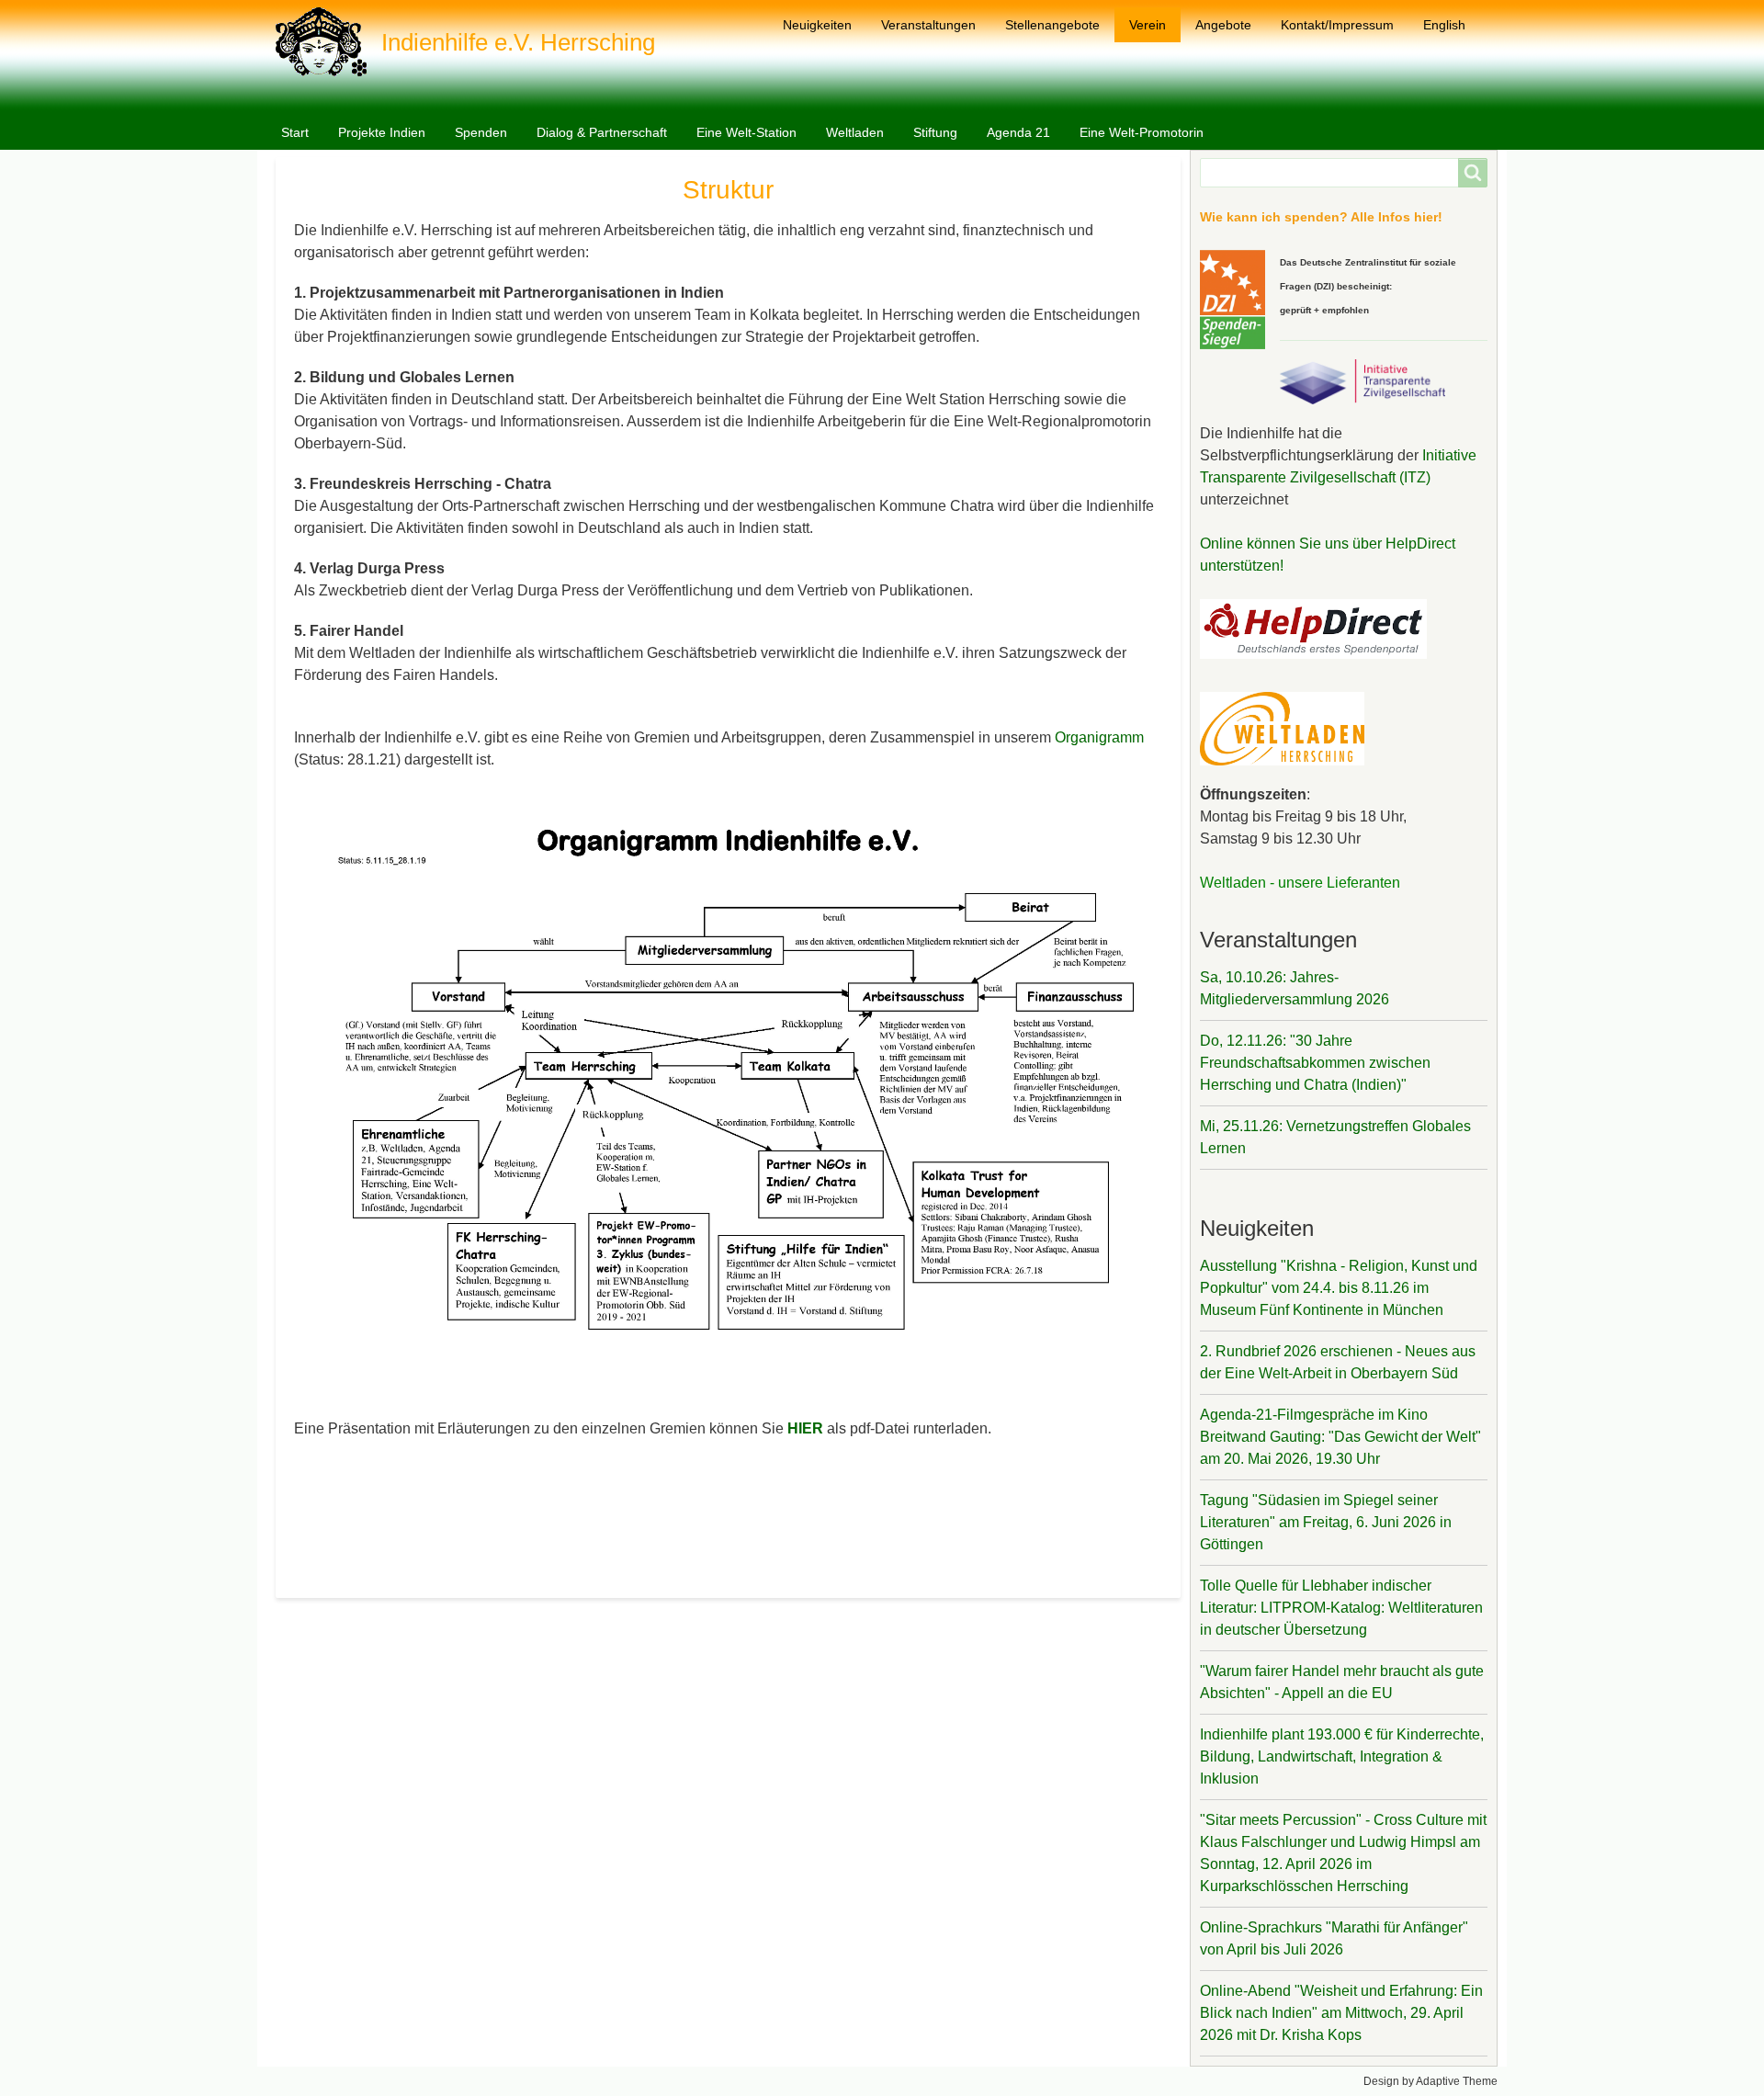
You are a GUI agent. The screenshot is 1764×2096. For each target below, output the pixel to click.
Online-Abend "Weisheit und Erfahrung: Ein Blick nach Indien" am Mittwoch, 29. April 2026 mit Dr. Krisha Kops (1341, 2013)
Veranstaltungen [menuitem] (928, 25)
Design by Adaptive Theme (1430, 2081)
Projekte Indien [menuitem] (382, 132)
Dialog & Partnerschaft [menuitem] (602, 132)
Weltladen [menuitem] (855, 132)
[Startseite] (328, 42)
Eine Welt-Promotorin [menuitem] (1142, 132)
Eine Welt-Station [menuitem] (746, 132)
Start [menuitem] (295, 132)
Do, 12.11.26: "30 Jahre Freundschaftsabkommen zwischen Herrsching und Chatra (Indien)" (1315, 1063)
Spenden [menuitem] (481, 132)
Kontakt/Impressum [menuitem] (1337, 25)
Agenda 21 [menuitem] (1018, 132)
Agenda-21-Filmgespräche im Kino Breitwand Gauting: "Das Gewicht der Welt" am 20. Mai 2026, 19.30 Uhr (1340, 1437)
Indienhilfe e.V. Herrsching (518, 42)
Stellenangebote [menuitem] (1052, 25)
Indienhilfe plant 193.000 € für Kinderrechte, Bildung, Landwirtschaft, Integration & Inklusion (1342, 1756)
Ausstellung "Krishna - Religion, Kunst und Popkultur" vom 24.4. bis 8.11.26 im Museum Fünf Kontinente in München (1339, 1288)
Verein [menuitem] (1148, 25)
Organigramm (1099, 737)
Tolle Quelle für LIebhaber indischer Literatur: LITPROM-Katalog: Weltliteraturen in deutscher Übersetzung (1341, 1608)
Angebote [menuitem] (1223, 25)
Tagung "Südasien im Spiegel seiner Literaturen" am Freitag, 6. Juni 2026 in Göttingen (1326, 1522)
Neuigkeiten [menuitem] (817, 25)
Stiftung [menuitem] (935, 132)
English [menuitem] (1444, 25)
